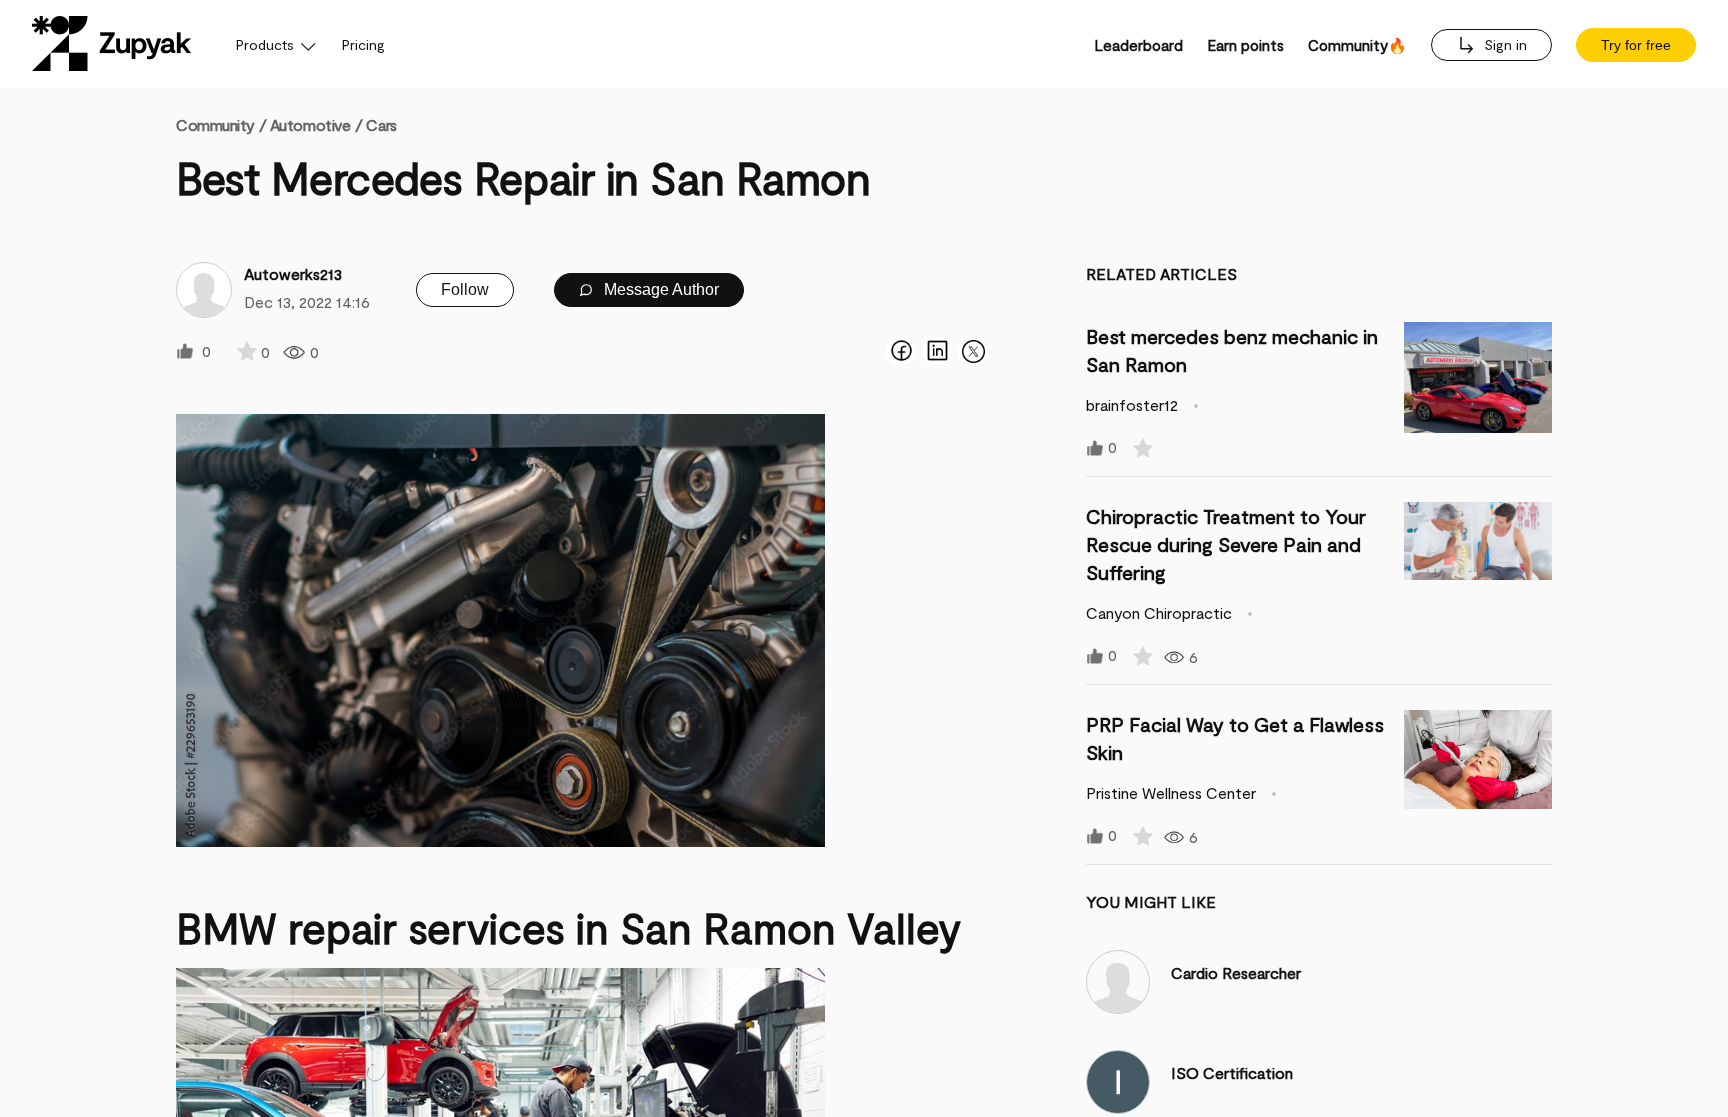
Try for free (1636, 45)
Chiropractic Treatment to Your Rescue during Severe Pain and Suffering (1226, 544)
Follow (465, 289)
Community (221, 124)
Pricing (363, 44)
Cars (381, 124)
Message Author (659, 289)
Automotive (310, 124)
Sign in (1503, 44)
